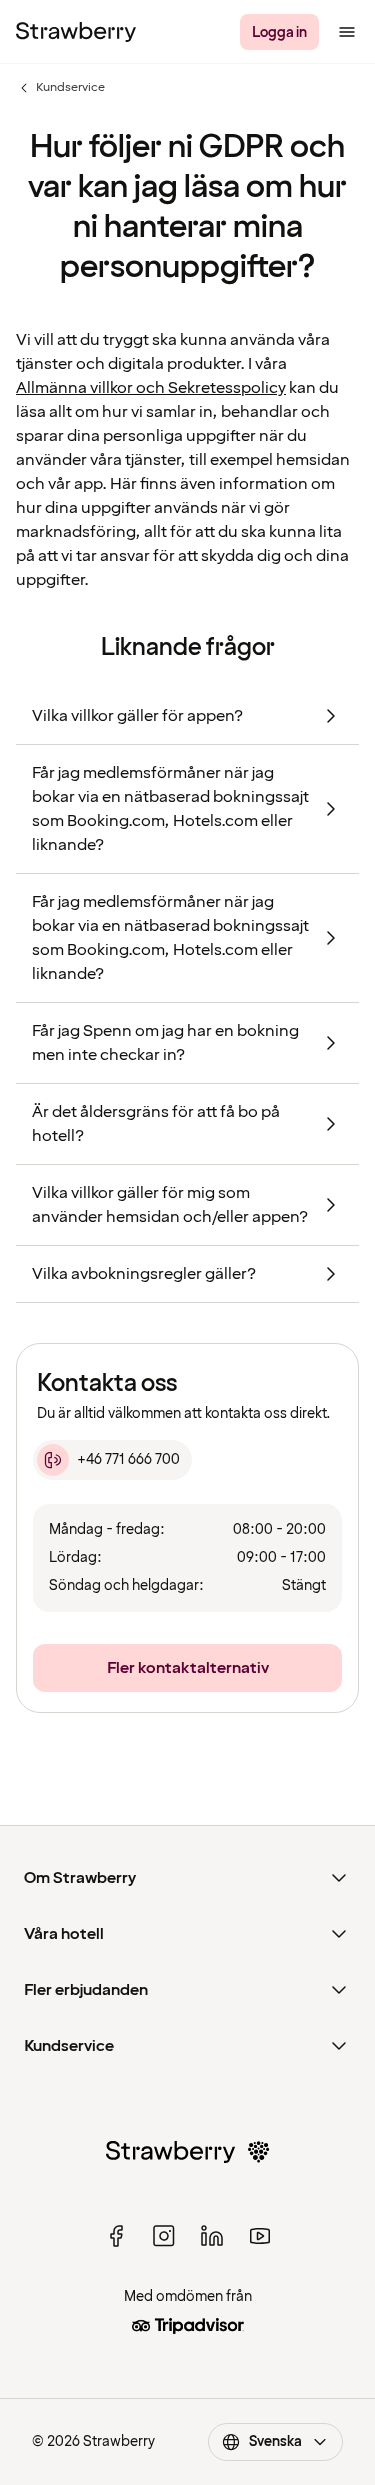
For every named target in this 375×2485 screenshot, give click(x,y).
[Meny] (347, 32)
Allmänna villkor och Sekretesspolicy (151, 388)
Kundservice (60, 88)
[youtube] (260, 2236)
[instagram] (164, 2236)
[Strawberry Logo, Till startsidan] (76, 32)
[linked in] (212, 2236)
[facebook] (116, 2236)
